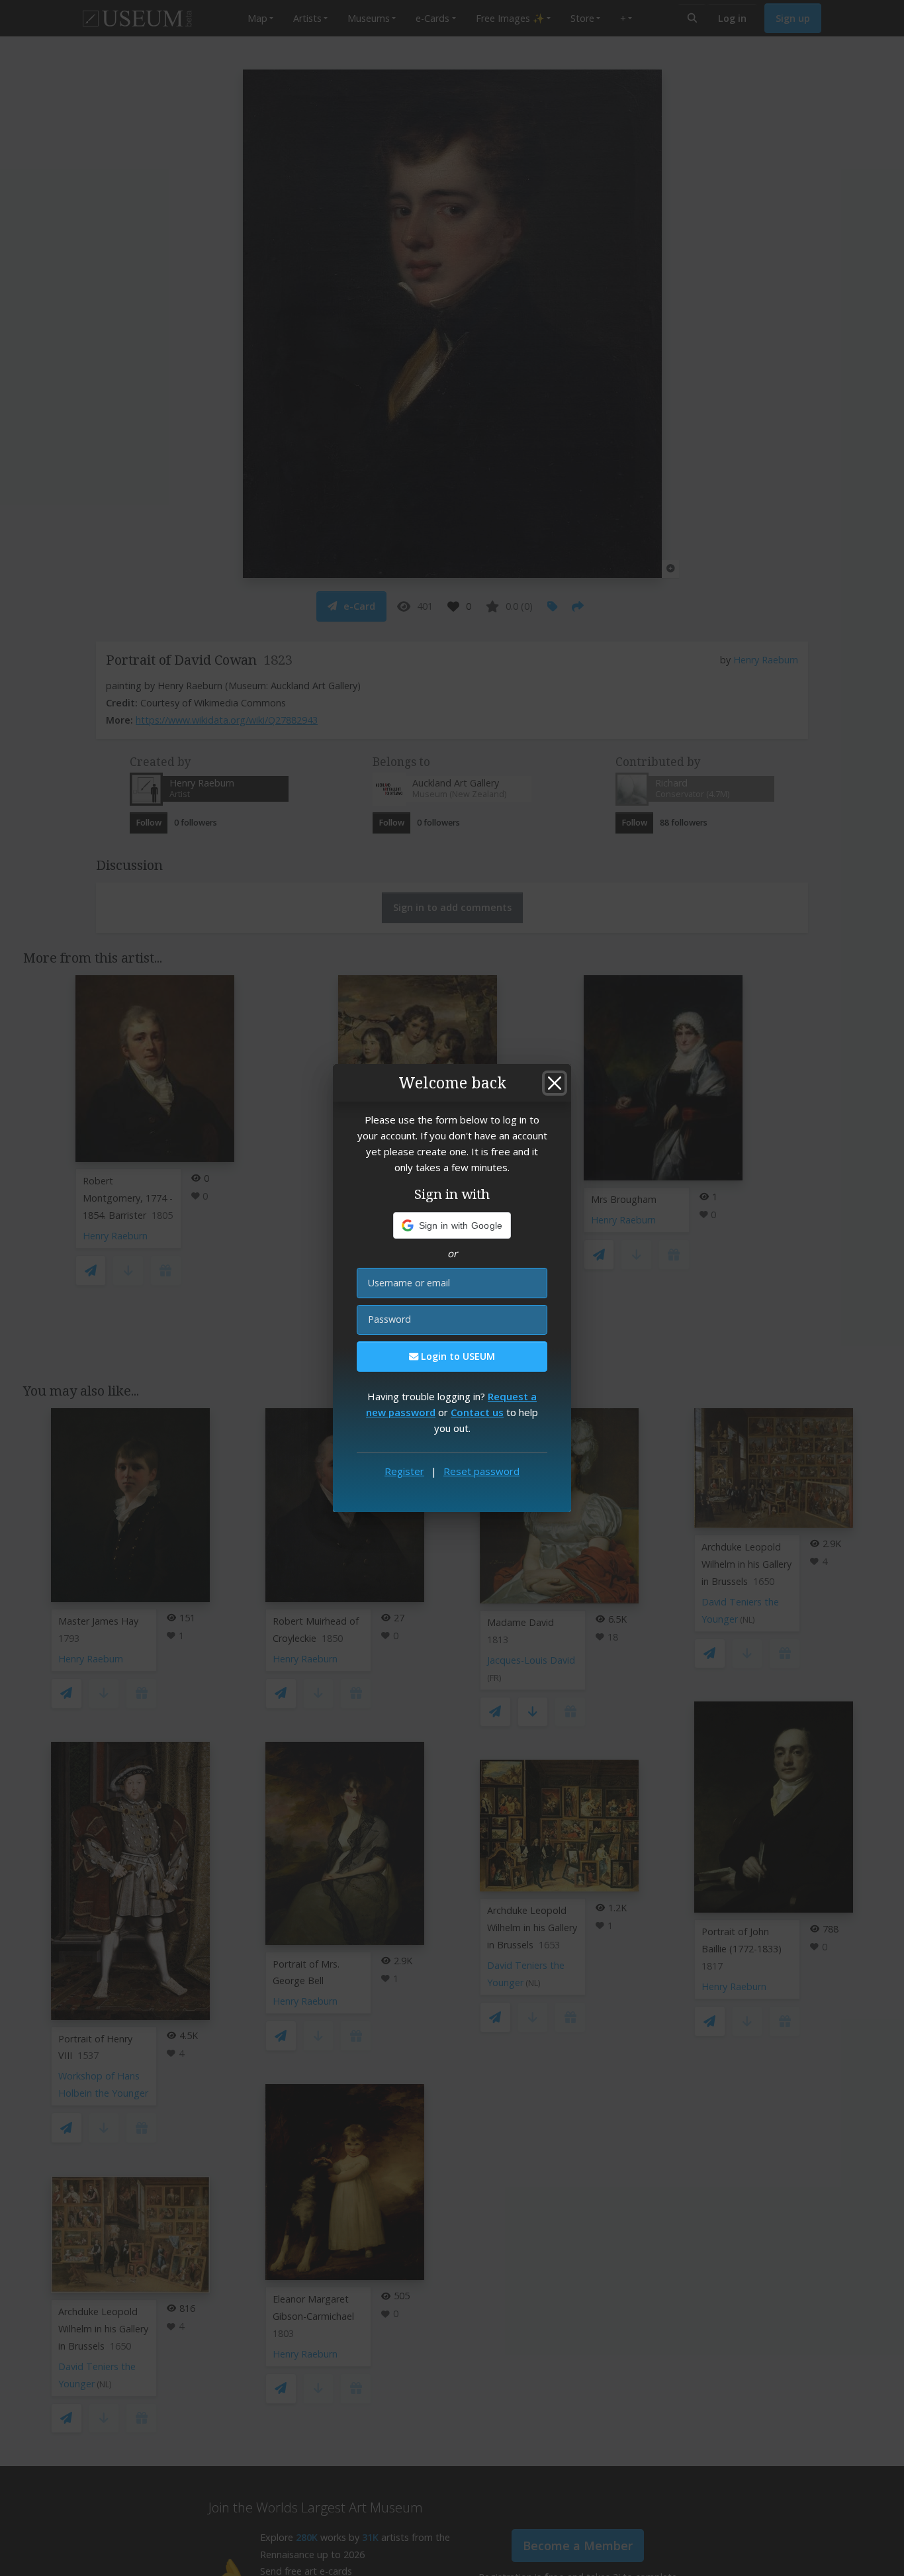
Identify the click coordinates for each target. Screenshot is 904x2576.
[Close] (555, 1083)
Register (404, 1471)
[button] (452, 1225)
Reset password (481, 1471)
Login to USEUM (457, 1356)
